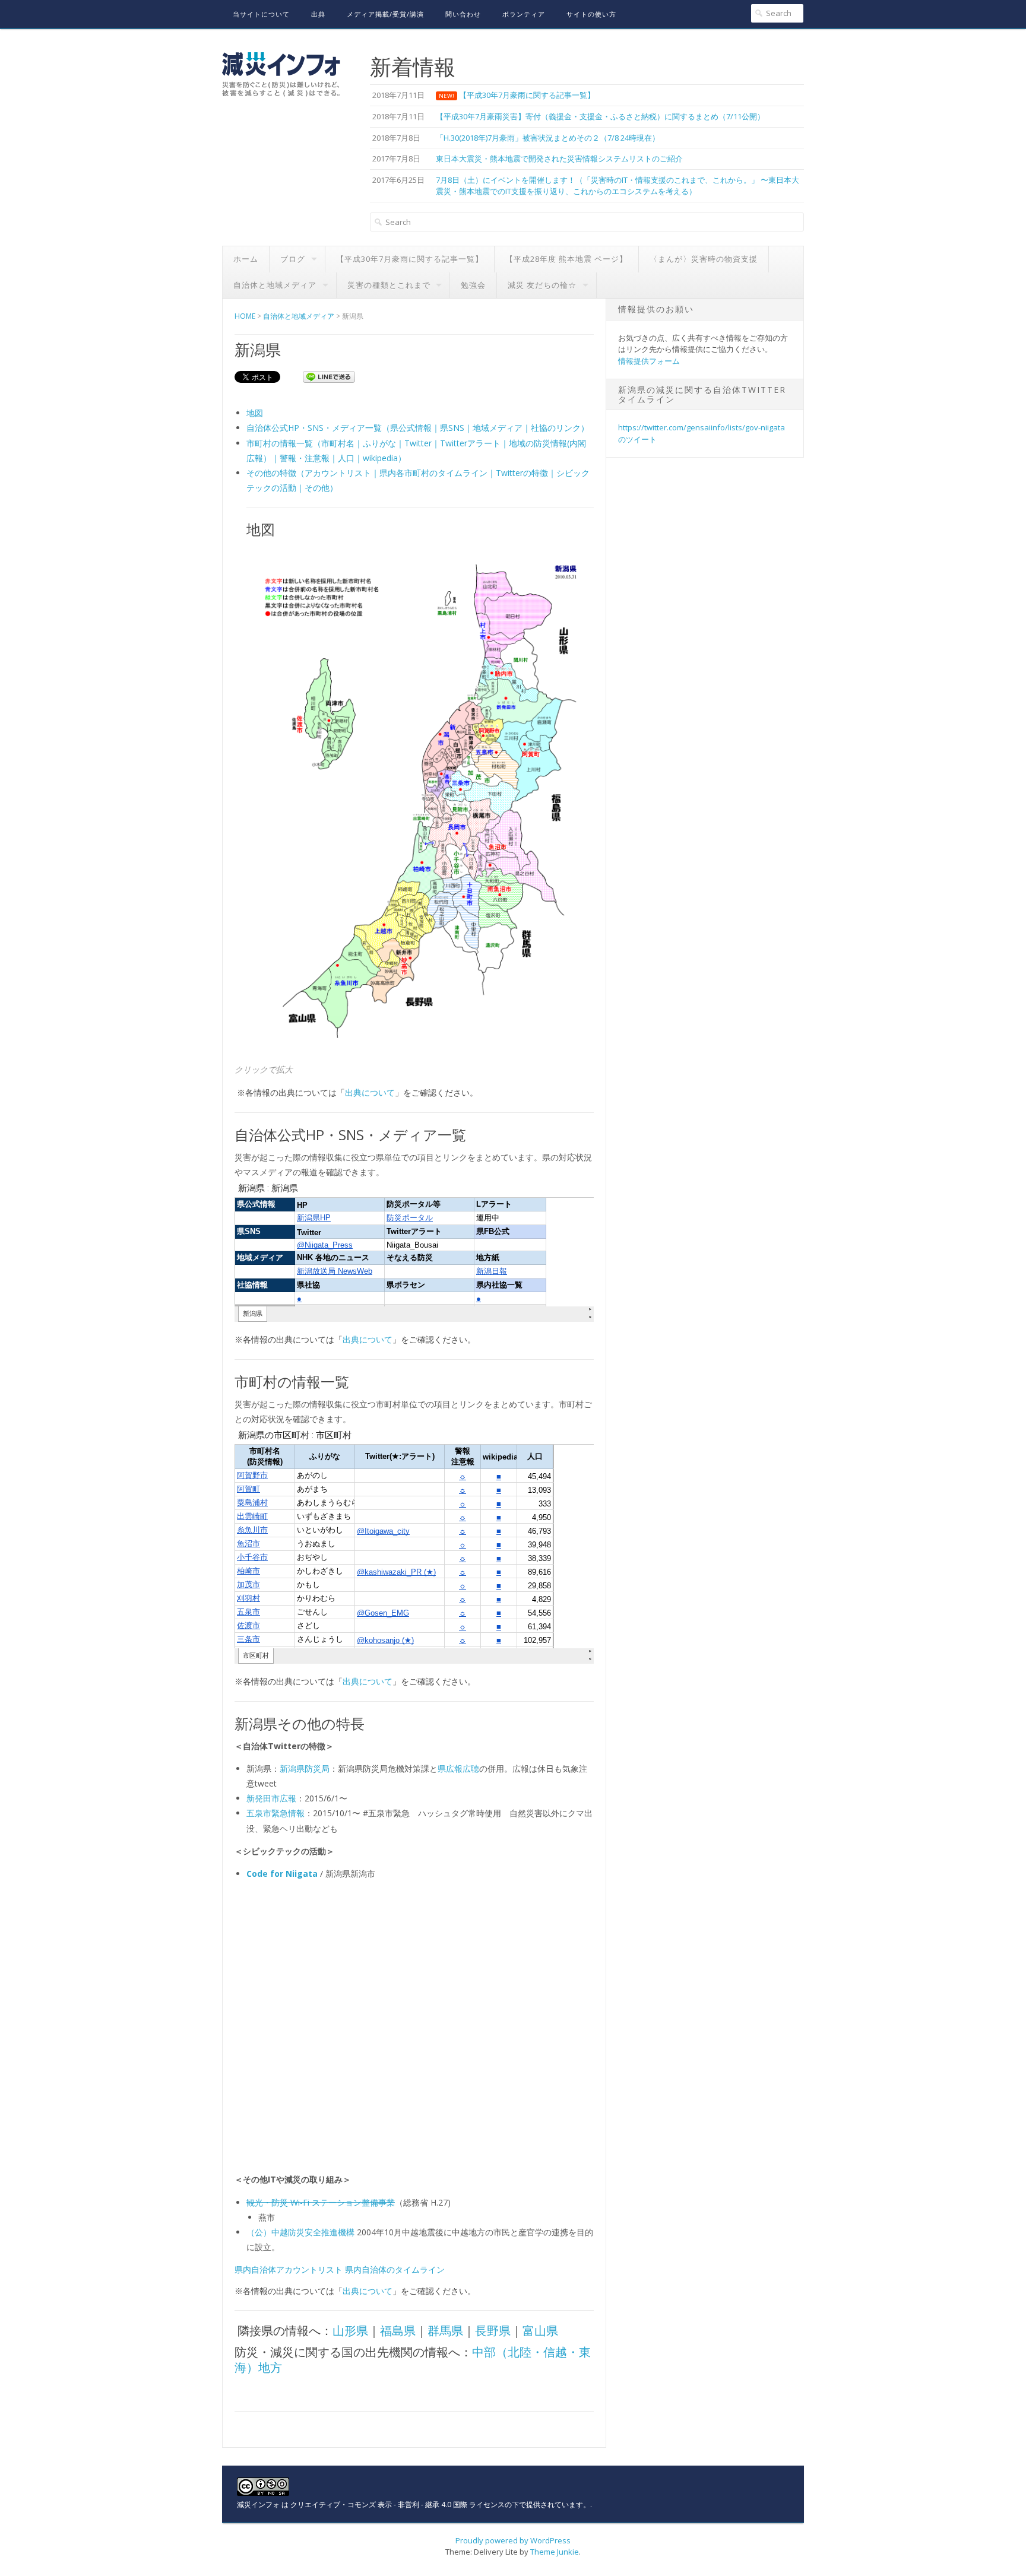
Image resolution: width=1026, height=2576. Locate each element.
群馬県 (445, 2331)
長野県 (493, 2331)
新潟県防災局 (305, 1768)
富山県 (540, 2331)
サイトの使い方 (591, 14)
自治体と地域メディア (275, 285)
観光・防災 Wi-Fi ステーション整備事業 (321, 2202)
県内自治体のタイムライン (395, 2269)
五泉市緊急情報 (275, 1813)
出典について (370, 1092)
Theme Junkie (555, 2552)
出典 (318, 14)
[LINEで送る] (329, 376)
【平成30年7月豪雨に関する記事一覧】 (410, 259)
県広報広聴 (458, 1768)
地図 (255, 413)
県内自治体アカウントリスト (289, 2269)
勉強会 (473, 285)
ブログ (293, 259)
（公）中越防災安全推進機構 (300, 2232)
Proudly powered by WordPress (513, 2540)
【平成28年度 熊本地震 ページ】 (566, 259)
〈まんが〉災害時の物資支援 (704, 259)
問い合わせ (463, 14)
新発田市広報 (271, 1798)
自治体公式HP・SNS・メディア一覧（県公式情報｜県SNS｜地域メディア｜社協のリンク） (418, 428)
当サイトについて (261, 14)
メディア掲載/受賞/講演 (385, 14)
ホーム (246, 259)
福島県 (398, 2331)
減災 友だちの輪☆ (542, 285)
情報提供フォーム (649, 361)
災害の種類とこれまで (389, 285)
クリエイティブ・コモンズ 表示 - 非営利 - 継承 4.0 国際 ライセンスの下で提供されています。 (440, 2504)
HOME (245, 316)
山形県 (350, 2331)
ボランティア (524, 14)
